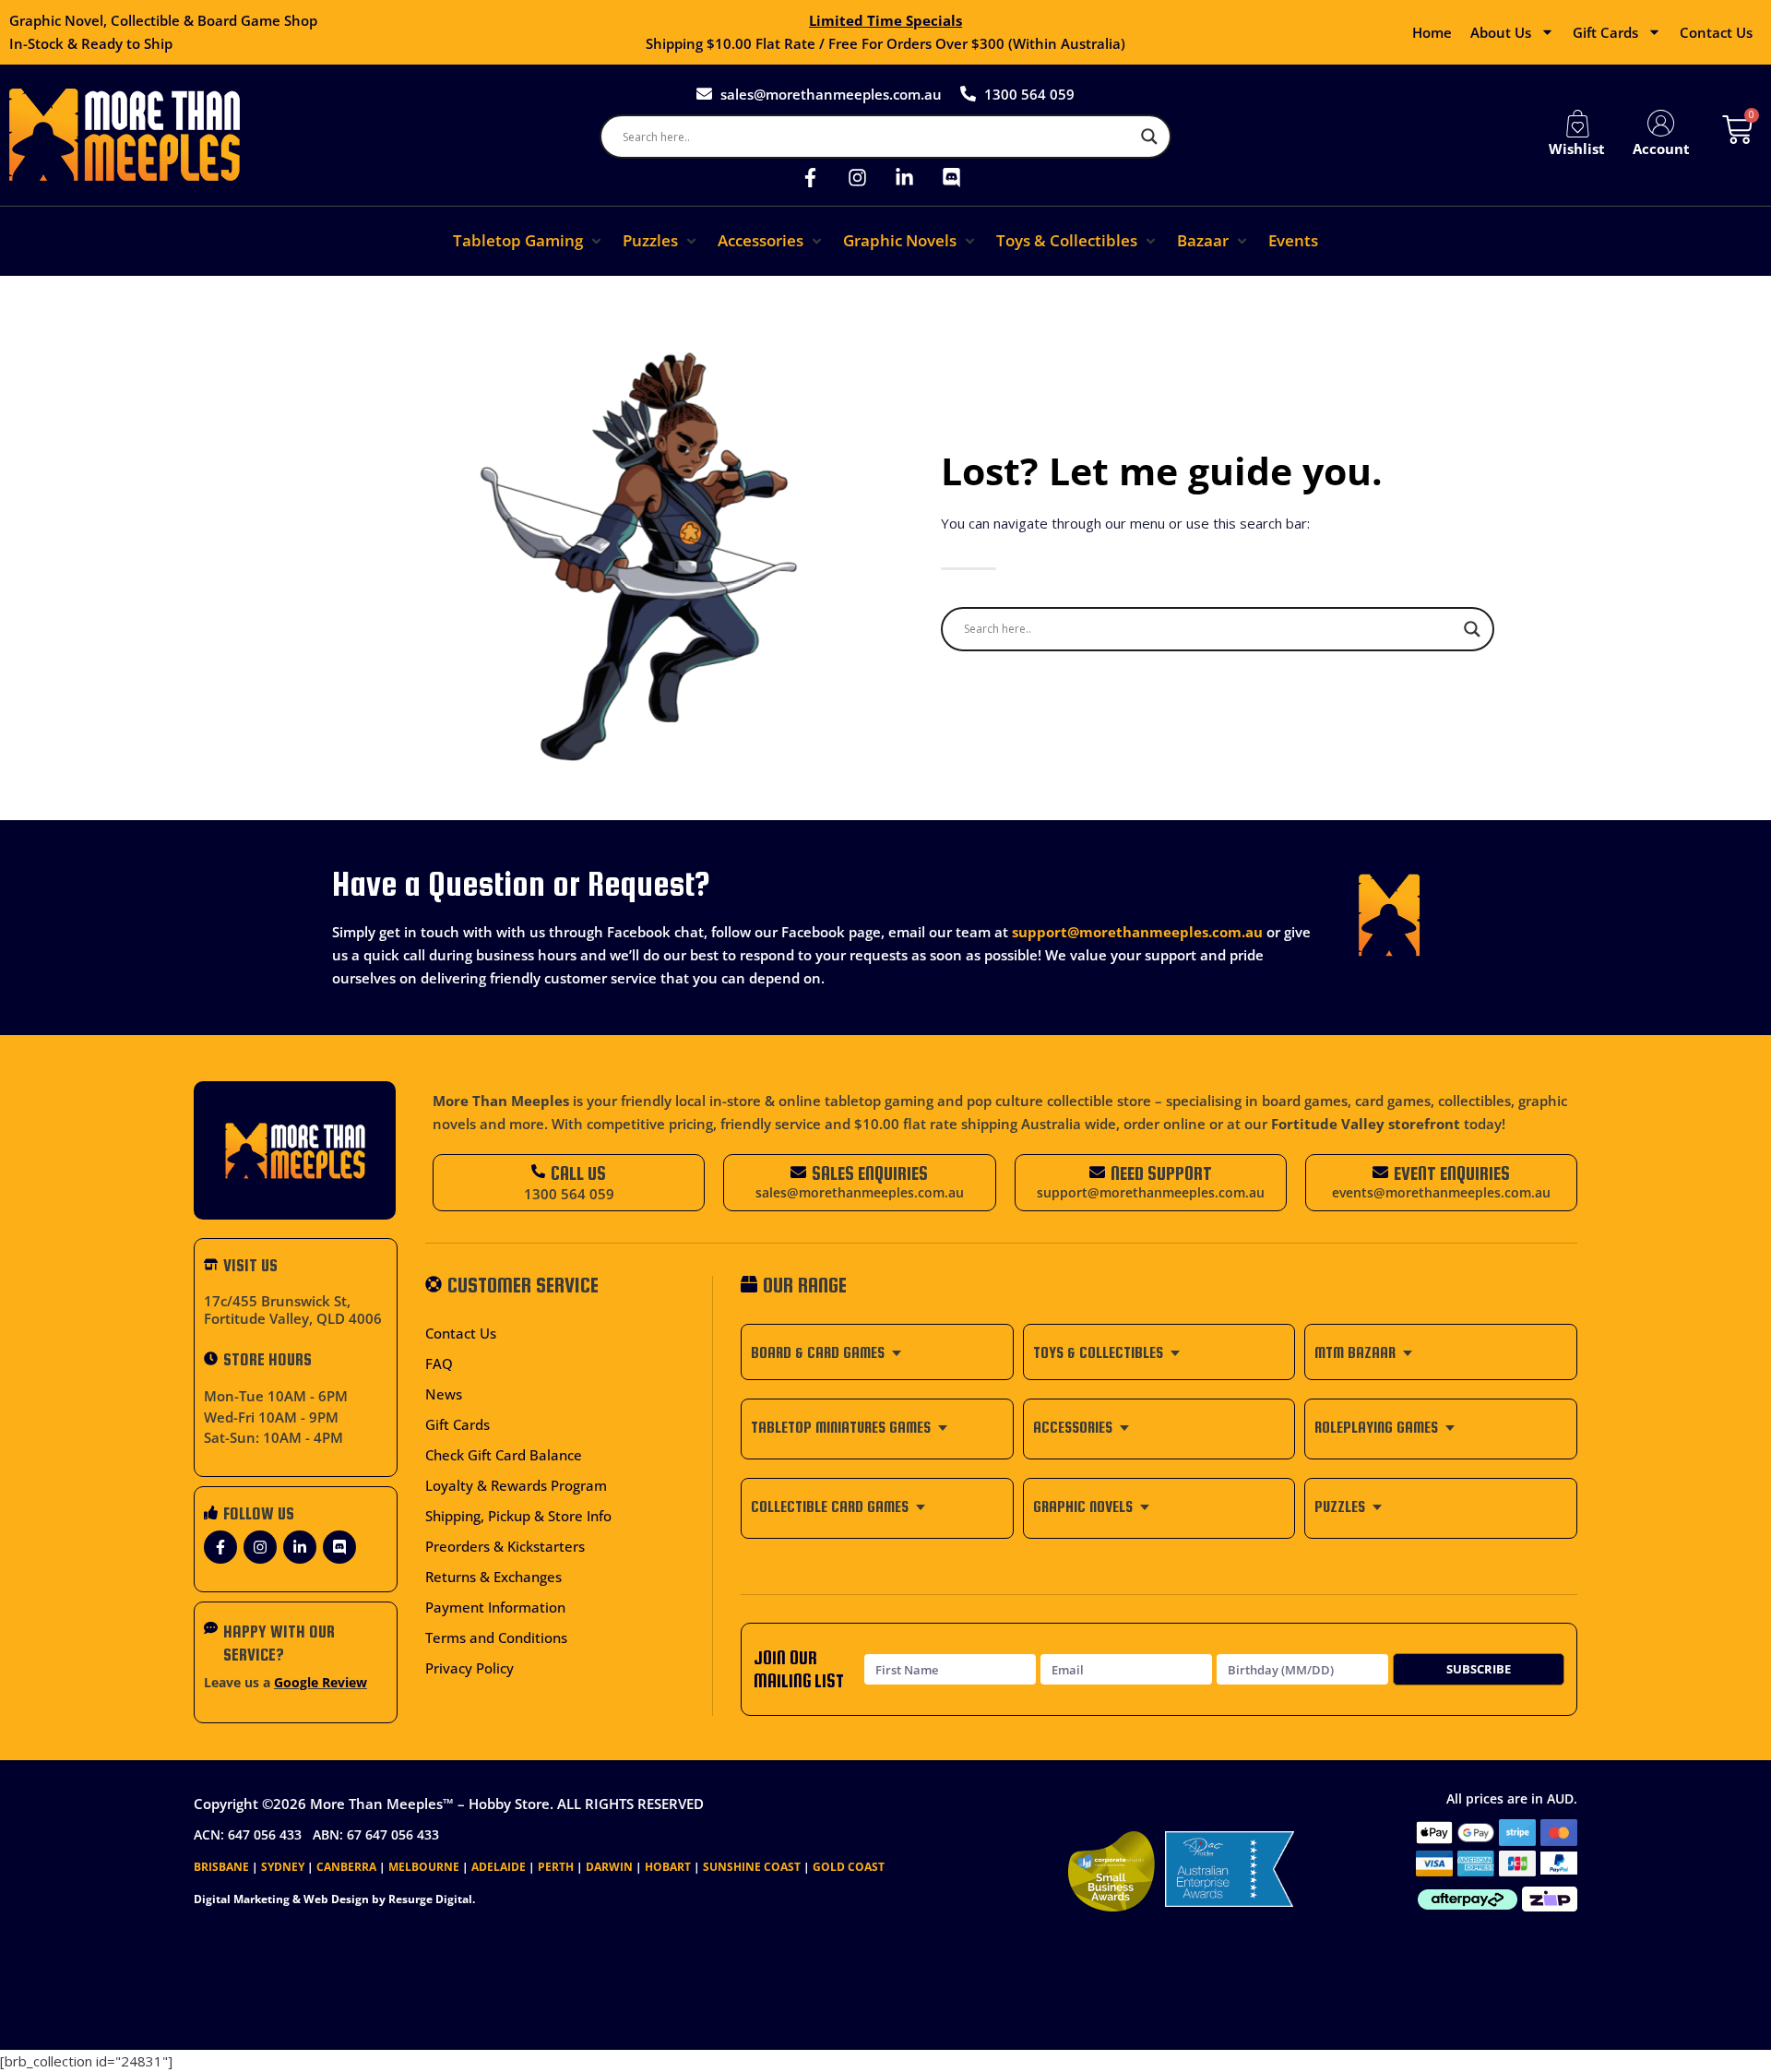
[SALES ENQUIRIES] (798, 1172)
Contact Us (1716, 32)
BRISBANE (221, 1867)
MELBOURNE (424, 1867)
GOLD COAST (849, 1867)
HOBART (668, 1867)
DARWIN (609, 1867)
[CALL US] (538, 1171)
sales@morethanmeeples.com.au (860, 1193)
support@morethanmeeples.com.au (1137, 932)
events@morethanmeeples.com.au (1441, 1193)
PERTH (556, 1867)
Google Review (321, 1683)
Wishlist (1577, 149)
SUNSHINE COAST (752, 1867)
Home (1432, 32)
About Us (1501, 32)
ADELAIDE (499, 1867)
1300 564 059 (569, 1194)
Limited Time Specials (885, 20)
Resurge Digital (430, 1899)
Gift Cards (1605, 32)
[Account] (1661, 124)
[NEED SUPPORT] (1097, 1172)
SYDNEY (283, 1867)
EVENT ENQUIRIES (1452, 1173)
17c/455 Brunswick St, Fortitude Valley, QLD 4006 (293, 1310)
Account (1661, 149)
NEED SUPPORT (1161, 1173)
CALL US (578, 1173)
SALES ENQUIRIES (870, 1173)
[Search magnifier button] (1149, 137)
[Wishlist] (1577, 124)
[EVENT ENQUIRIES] (1380, 1172)
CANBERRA (346, 1867)
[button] (529, 241)
